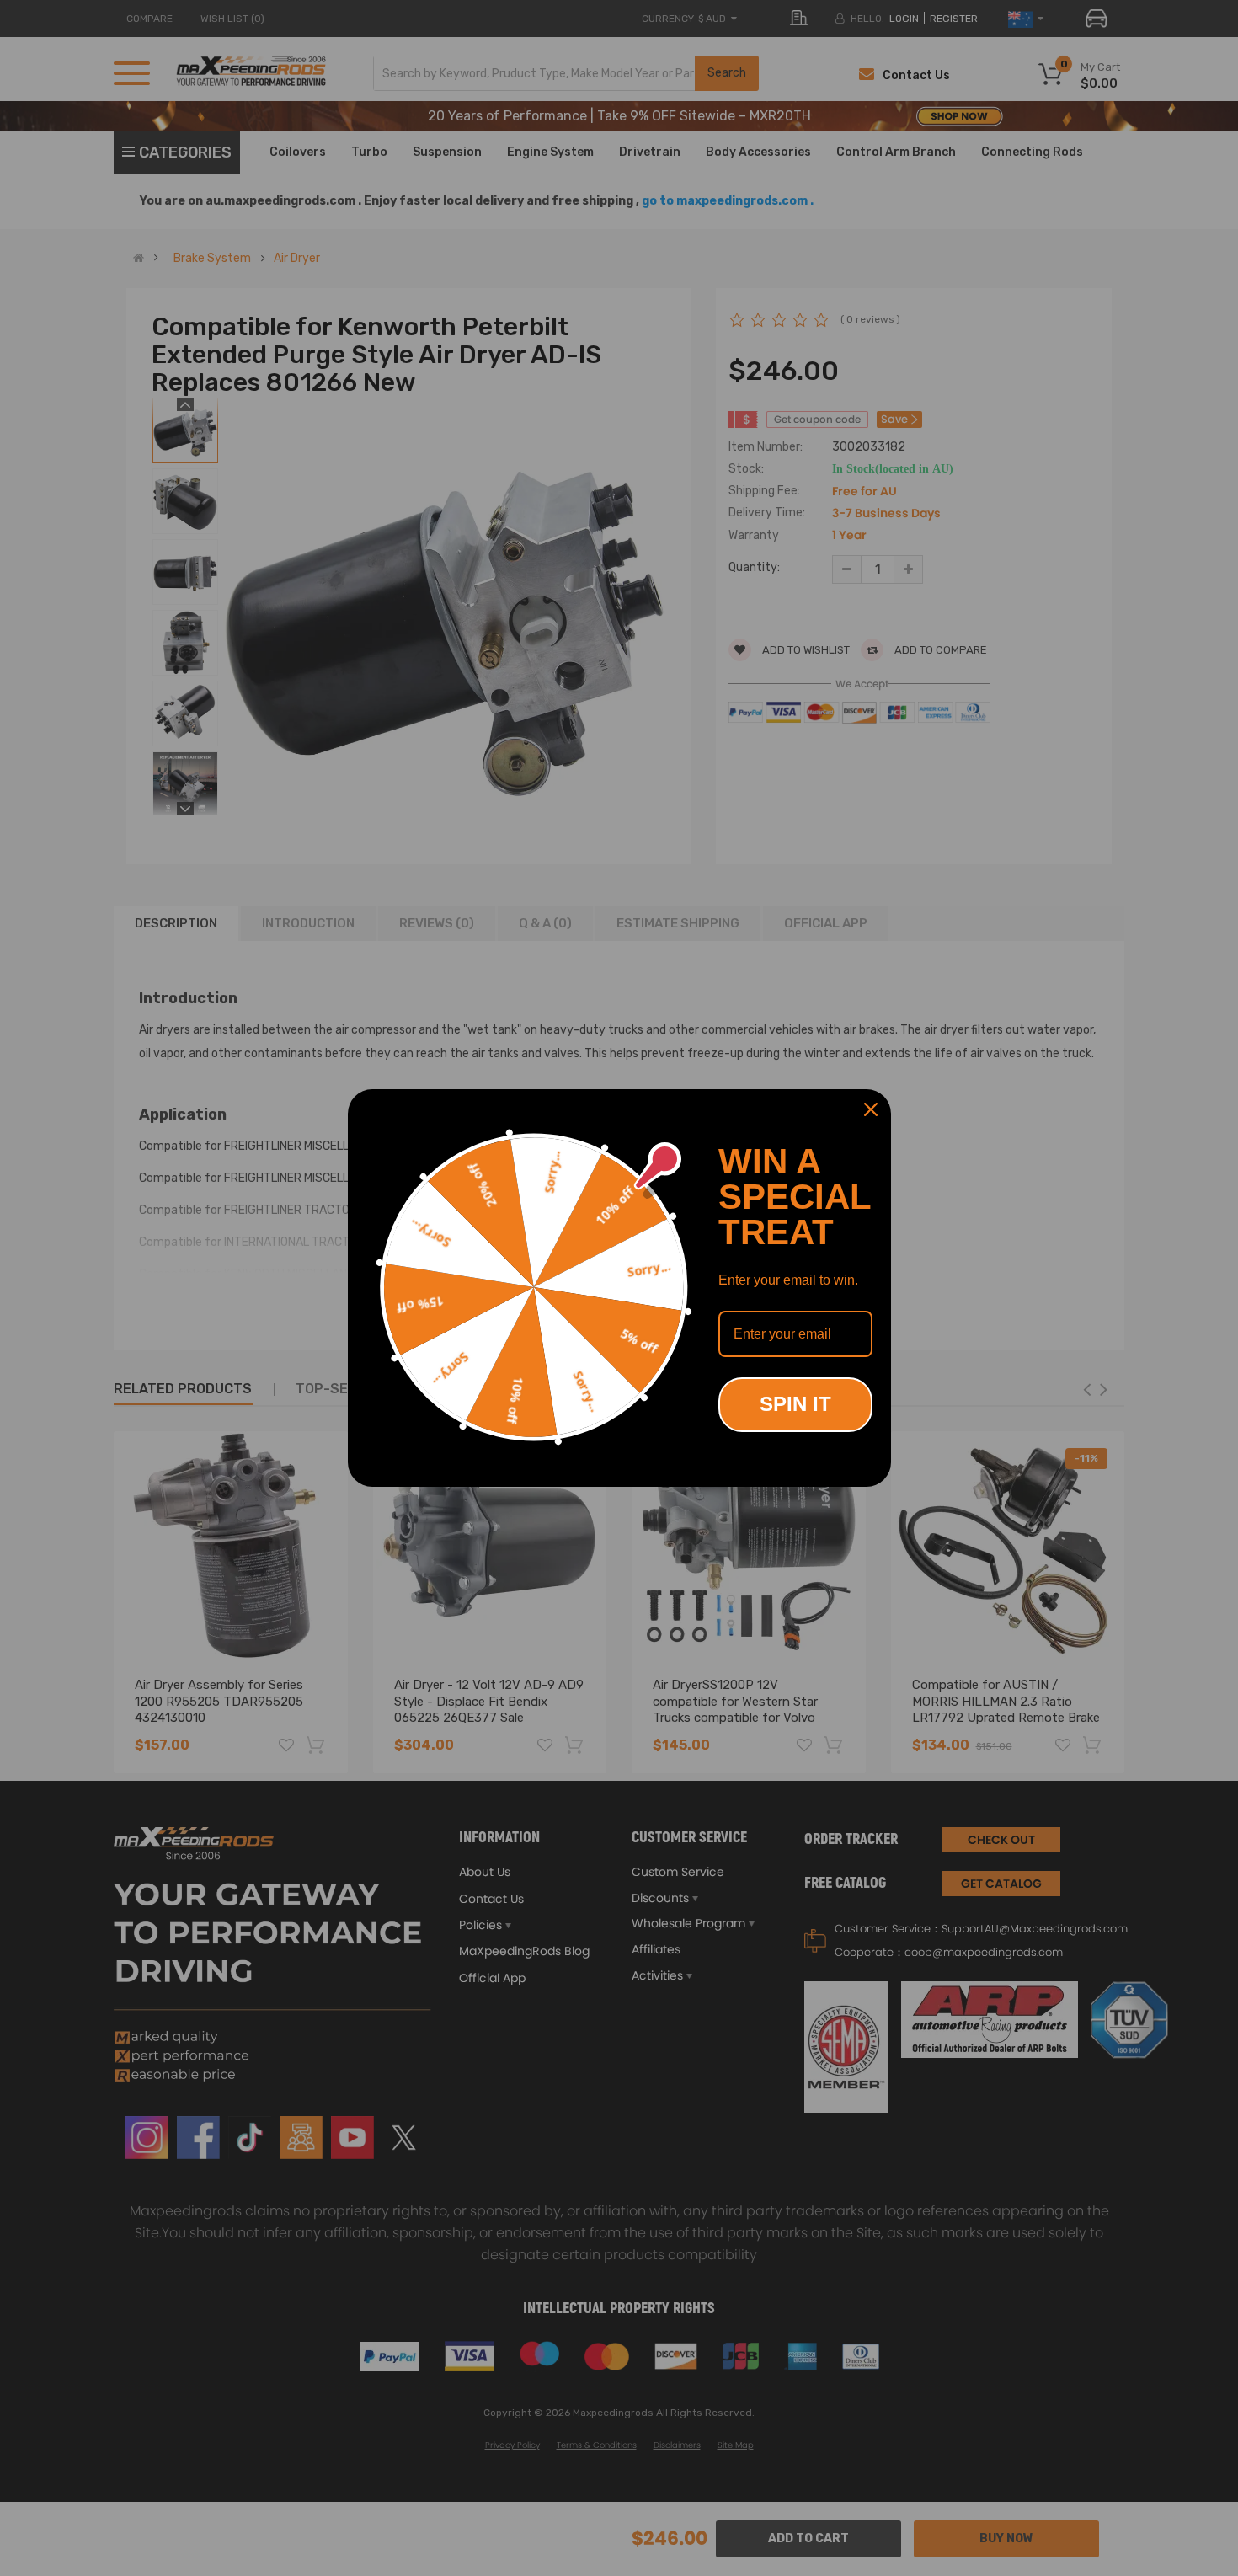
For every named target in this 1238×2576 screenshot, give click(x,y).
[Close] (871, 1109)
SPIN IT (795, 1404)
